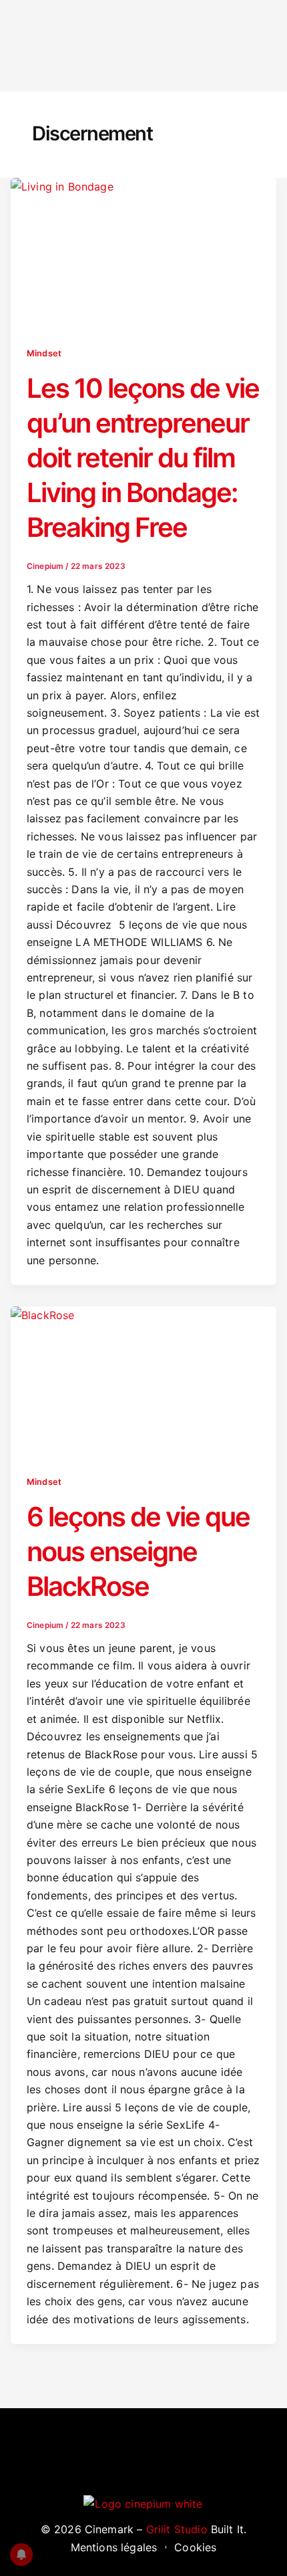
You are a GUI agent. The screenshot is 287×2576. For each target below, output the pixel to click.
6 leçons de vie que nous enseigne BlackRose (138, 1551)
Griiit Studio (177, 2529)
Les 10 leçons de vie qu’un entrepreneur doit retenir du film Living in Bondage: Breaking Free (143, 458)
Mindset (44, 353)
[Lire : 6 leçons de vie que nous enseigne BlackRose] (143, 1381)
